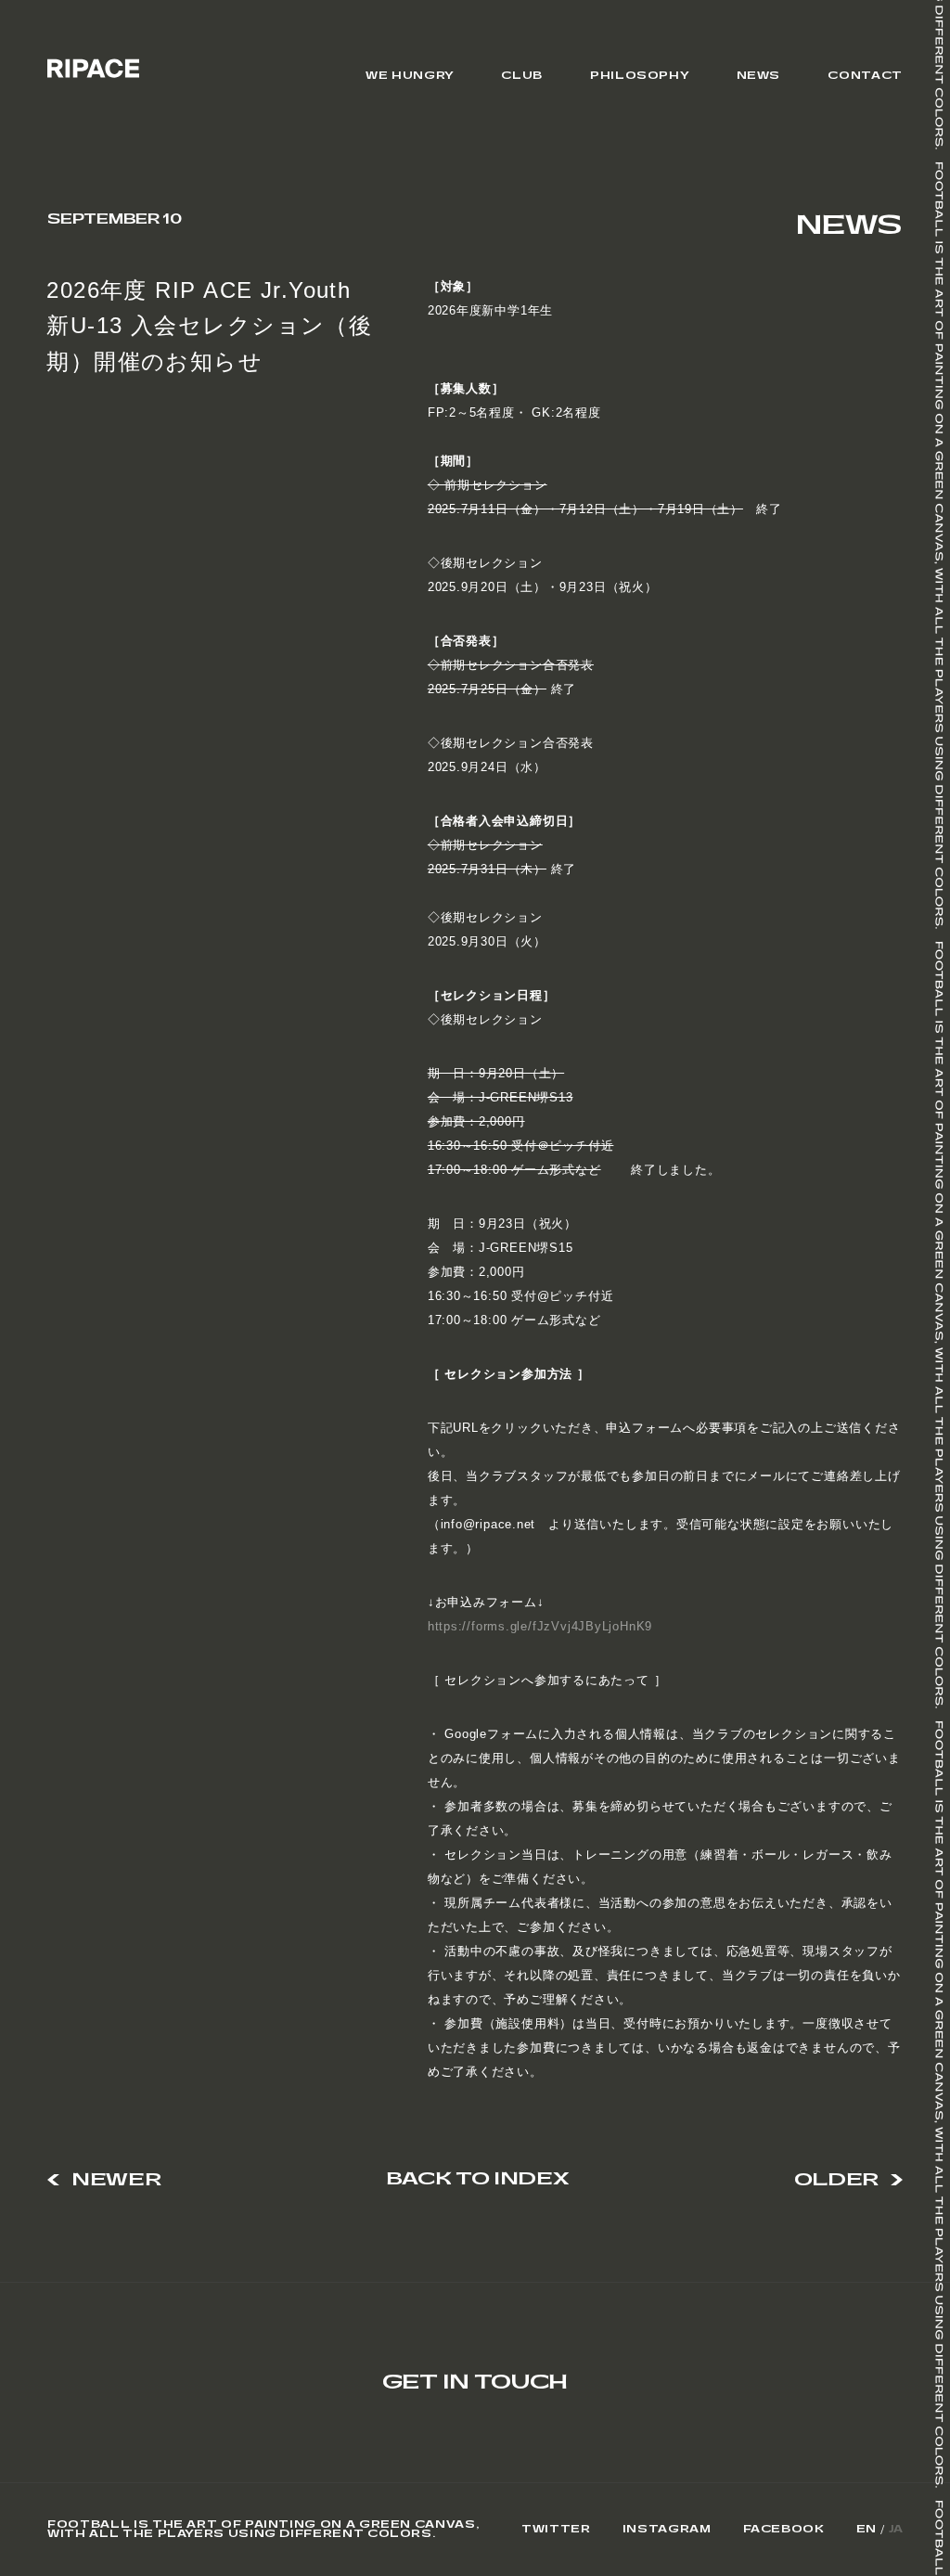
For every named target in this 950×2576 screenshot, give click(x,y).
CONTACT (865, 76)
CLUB (522, 76)
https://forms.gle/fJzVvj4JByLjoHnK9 (540, 1626)
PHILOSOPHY (639, 76)
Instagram (667, 2530)
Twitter (556, 2530)
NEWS (759, 76)
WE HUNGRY (410, 76)
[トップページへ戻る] (93, 68)
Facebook (784, 2530)
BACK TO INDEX (477, 2180)
